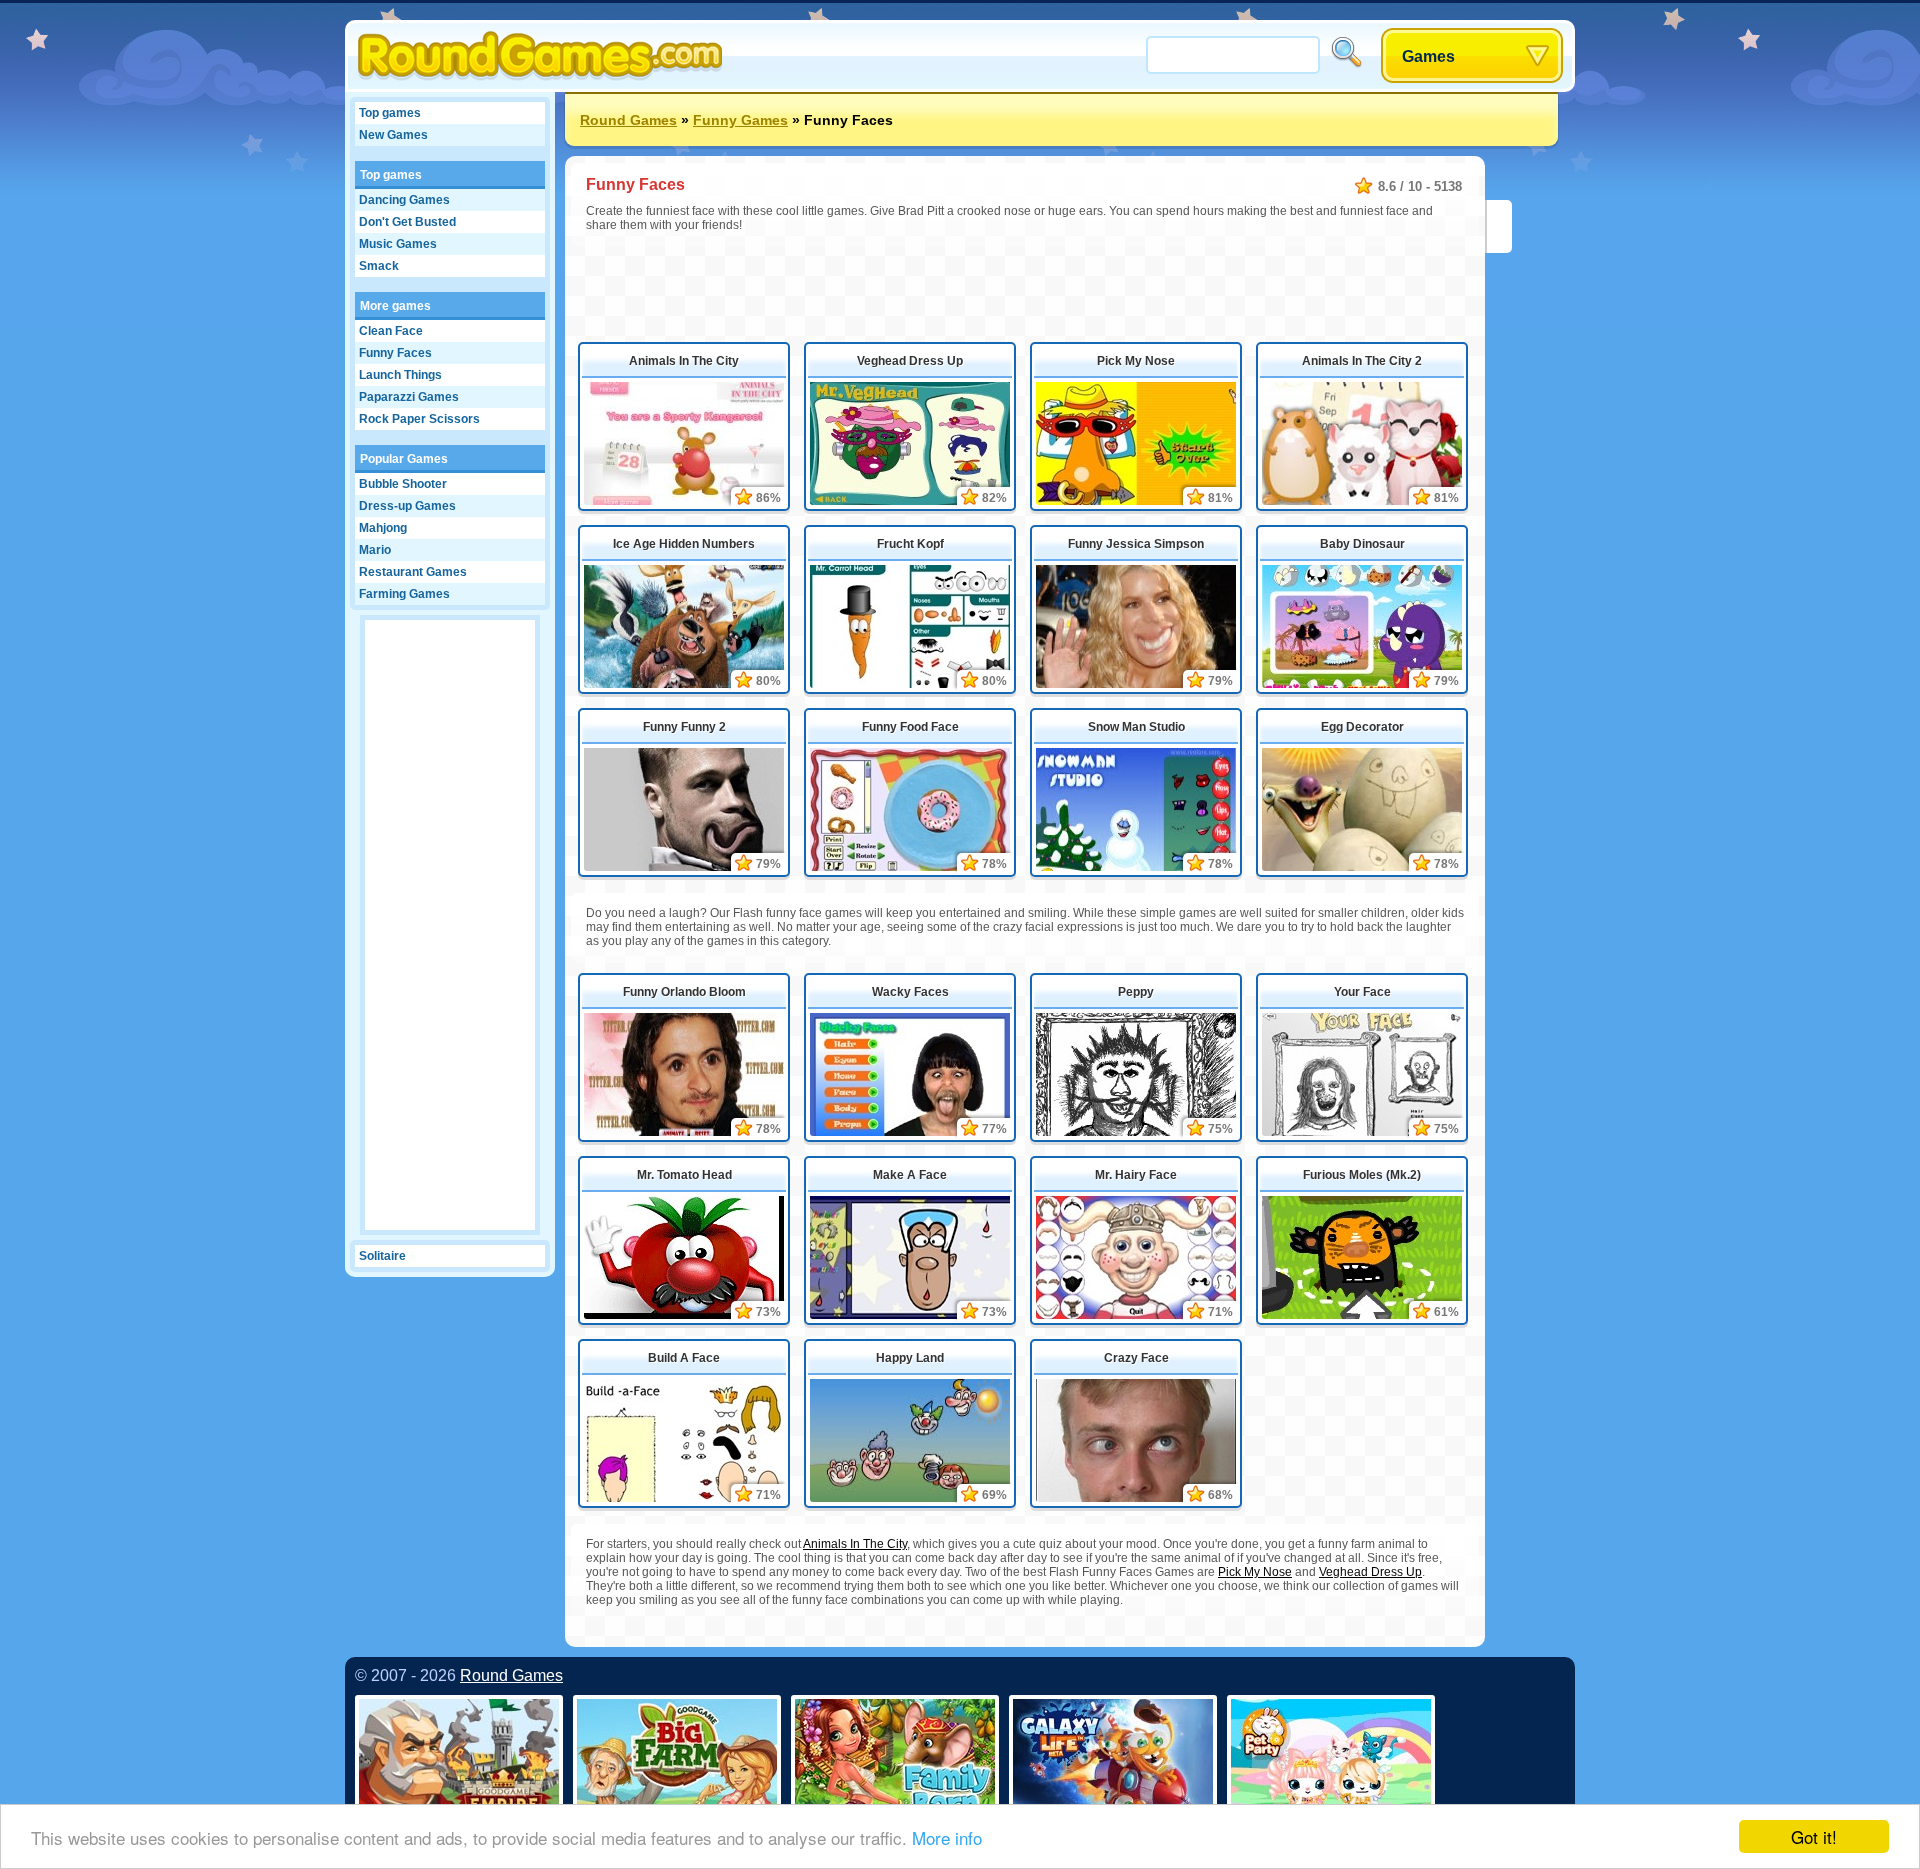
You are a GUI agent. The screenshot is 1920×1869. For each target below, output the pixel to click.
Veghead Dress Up (910, 361)
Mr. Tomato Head (684, 1175)
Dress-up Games (407, 506)
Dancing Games (404, 200)
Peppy (1136, 992)
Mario (375, 550)
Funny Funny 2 (684, 727)
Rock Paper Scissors (419, 419)
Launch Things (400, 375)
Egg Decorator (1362, 727)
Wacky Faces (910, 992)
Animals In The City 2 (1362, 361)
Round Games (628, 120)
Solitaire (382, 1256)
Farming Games (404, 594)
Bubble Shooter (403, 484)
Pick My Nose (1136, 361)
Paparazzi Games (409, 397)
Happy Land (910, 1358)
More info (947, 1837)
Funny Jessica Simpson (1136, 544)
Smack (379, 266)
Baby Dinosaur (1362, 544)
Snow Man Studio (1136, 727)
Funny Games (740, 120)
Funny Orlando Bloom (684, 992)
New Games (393, 135)
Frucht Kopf (910, 544)
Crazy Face (1136, 1358)
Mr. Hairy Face (1136, 1175)
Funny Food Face (910, 727)
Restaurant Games (413, 572)
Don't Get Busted (407, 222)
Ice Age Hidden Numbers (684, 544)
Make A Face (910, 1175)
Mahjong (383, 528)
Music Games (398, 244)
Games (1428, 56)
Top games (390, 113)
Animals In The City (684, 361)
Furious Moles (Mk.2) (1362, 1175)
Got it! (1814, 1836)
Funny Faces (395, 353)
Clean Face (391, 331)
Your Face (1362, 992)
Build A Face (684, 1358)
